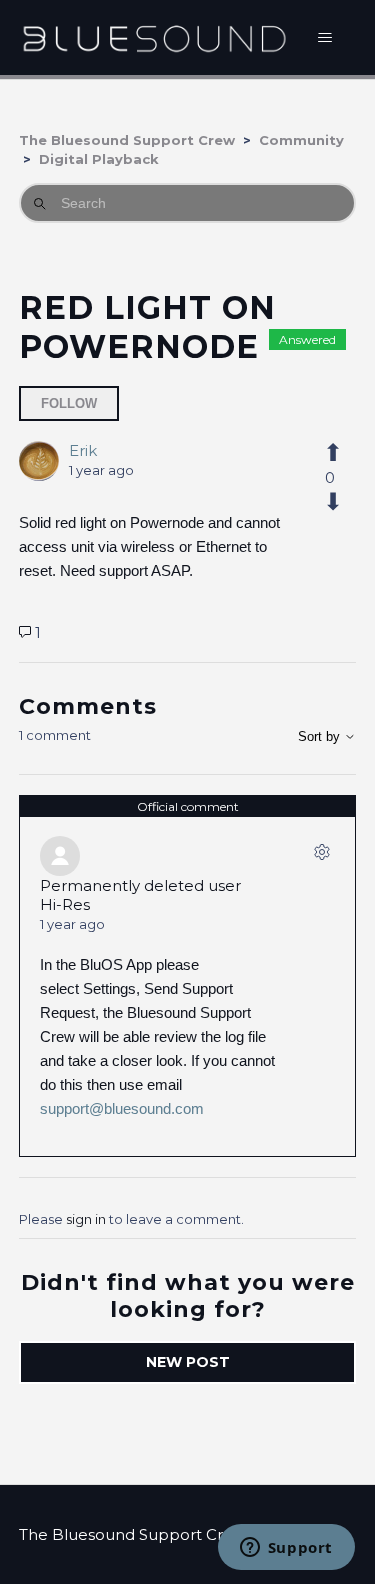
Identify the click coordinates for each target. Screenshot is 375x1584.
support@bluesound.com (122, 1108)
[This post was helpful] (329, 453)
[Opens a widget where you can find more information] (286, 1549)
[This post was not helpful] (329, 502)
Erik (83, 450)
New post (188, 1362)
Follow (69, 403)
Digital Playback (99, 159)
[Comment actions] (322, 856)
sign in (86, 1219)
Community (301, 140)
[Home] (154, 37)
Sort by (321, 736)
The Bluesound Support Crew (127, 140)
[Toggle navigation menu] (324, 38)
